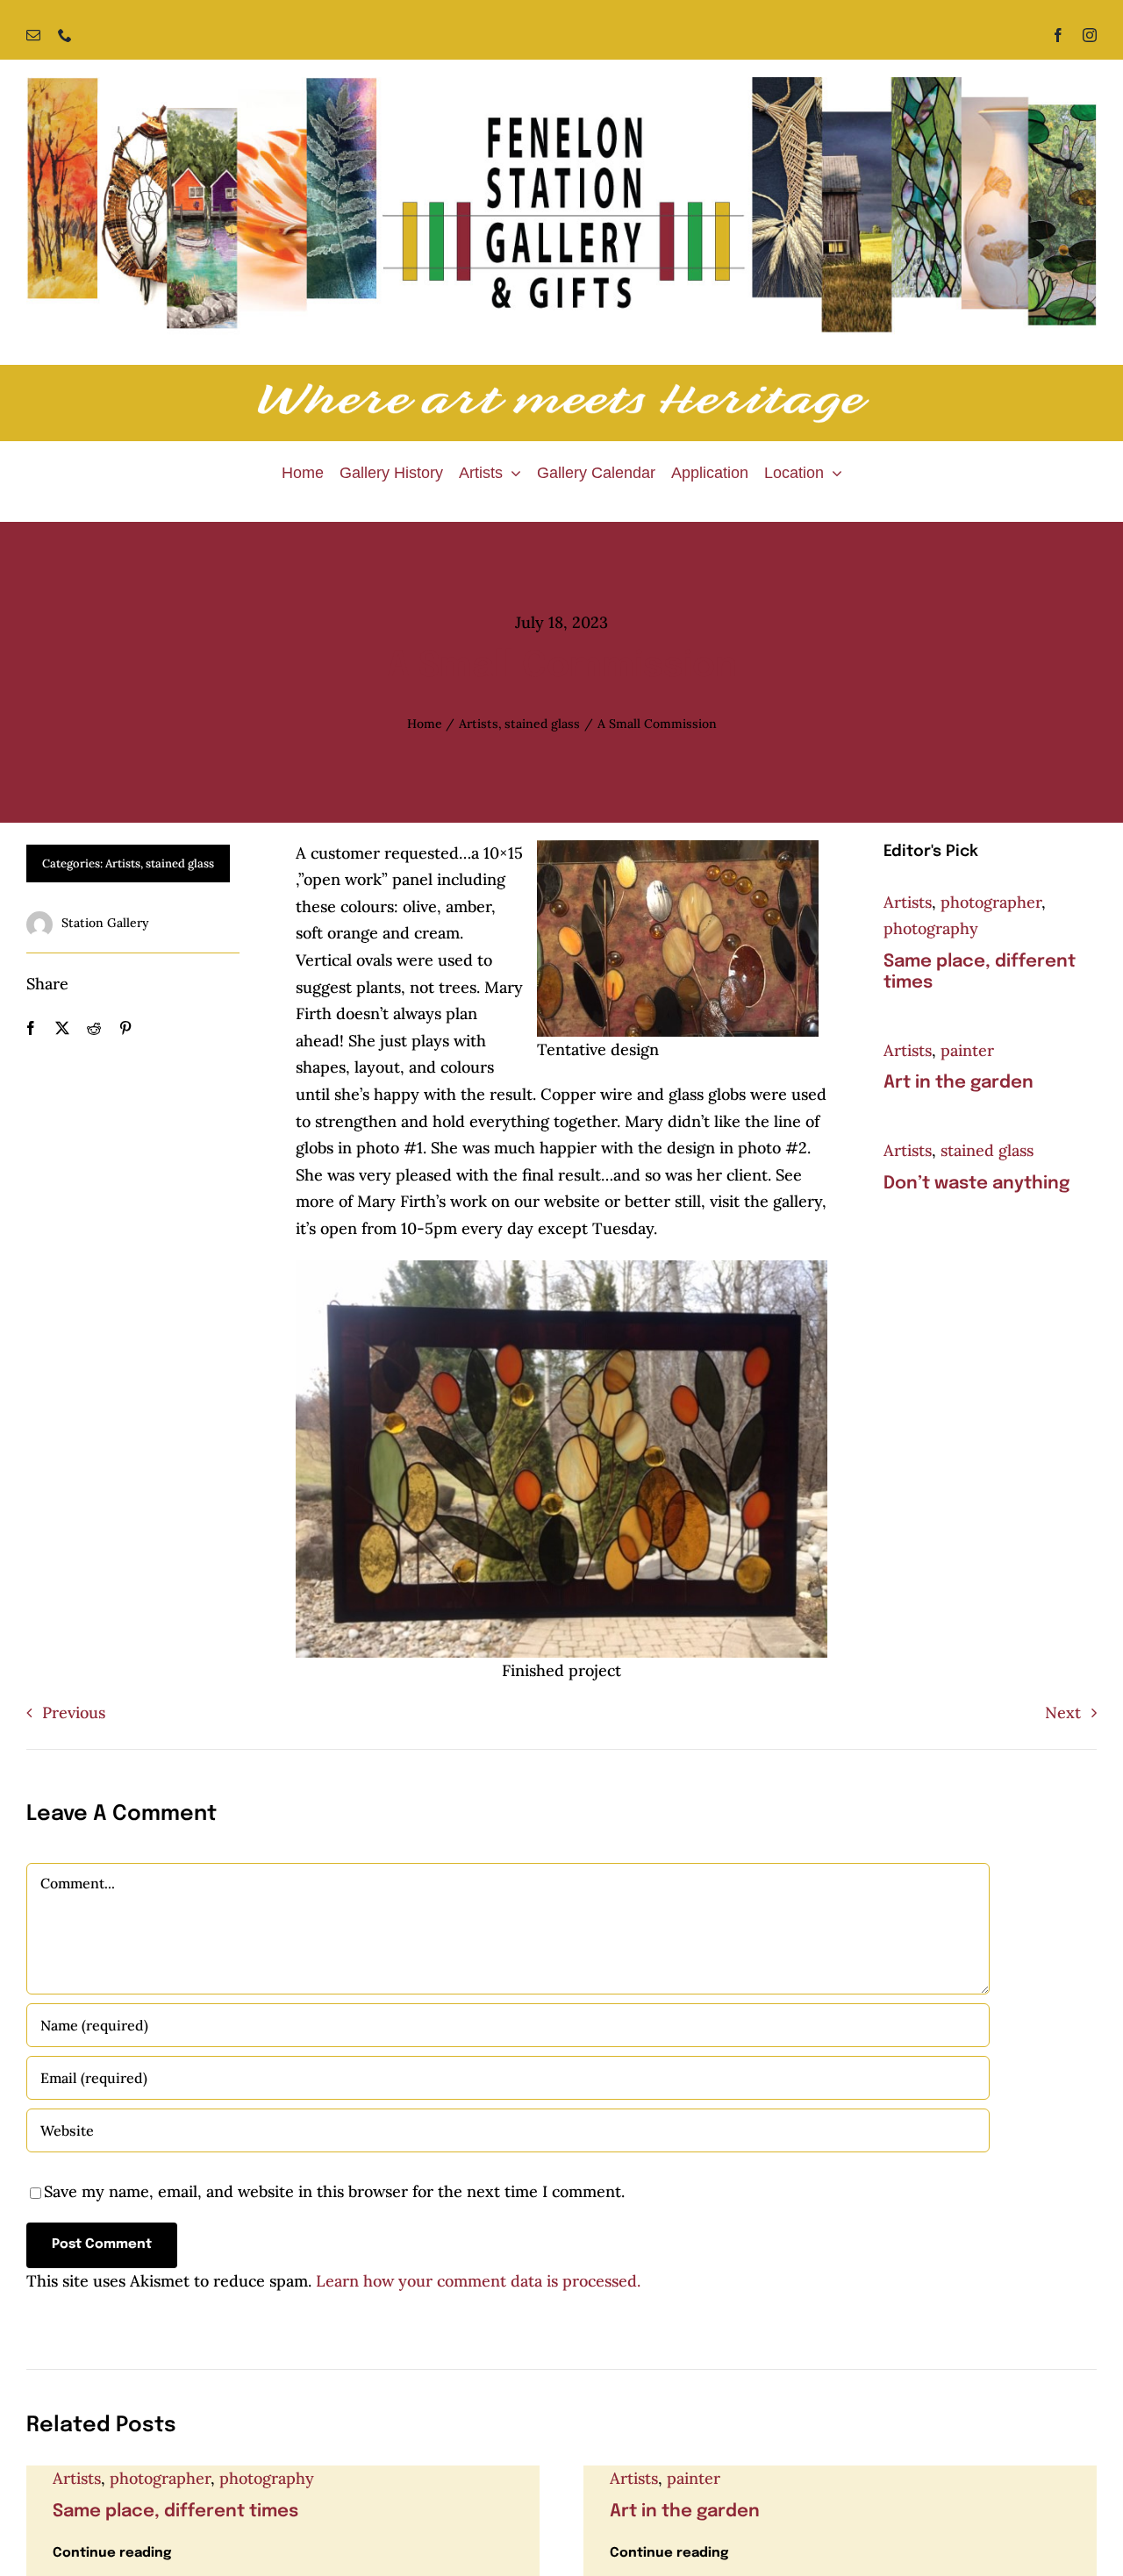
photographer (991, 902)
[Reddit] (94, 1028)
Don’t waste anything (976, 1184)
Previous (74, 1713)
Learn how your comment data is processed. (478, 2281)
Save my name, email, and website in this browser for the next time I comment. (334, 2191)
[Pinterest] (125, 1028)
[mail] (33, 35)
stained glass (180, 863)
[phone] (65, 35)
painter (967, 1050)
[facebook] (1058, 35)
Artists (123, 863)
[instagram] (1090, 35)
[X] (62, 1028)
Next (1063, 1713)
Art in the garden (958, 1083)
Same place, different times (175, 2512)
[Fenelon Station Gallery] (561, 85)
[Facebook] (31, 1028)
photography (931, 928)
